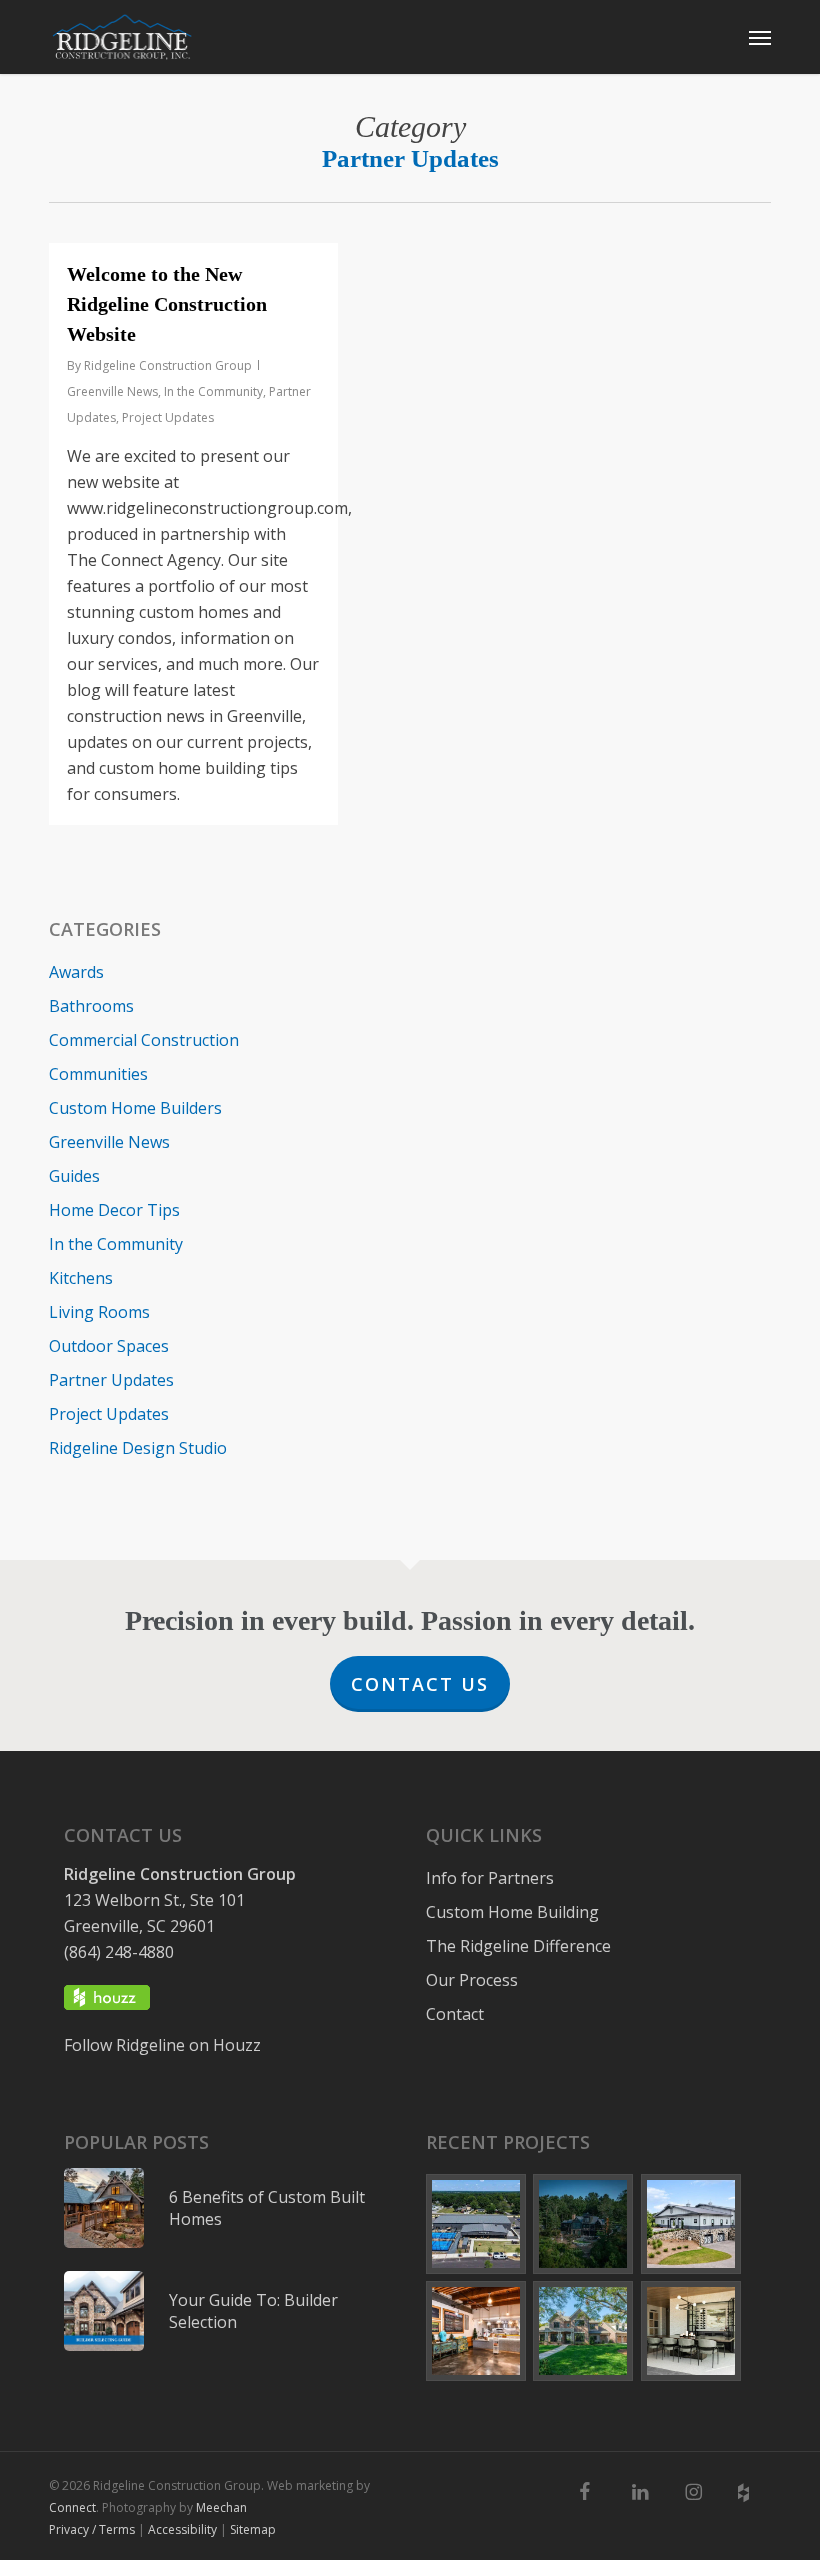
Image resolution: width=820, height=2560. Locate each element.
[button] (760, 37)
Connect (72, 2506)
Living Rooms (99, 1312)
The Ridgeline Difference (518, 1946)
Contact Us (420, 1684)
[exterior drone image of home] (583, 2224)
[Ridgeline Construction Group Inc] (648, 2492)
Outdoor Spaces (109, 1346)
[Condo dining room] (691, 2330)
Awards (76, 972)
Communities (98, 1074)
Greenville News (112, 391)
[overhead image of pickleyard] (476, 2224)
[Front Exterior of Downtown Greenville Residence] (583, 2330)
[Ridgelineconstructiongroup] (701, 2492)
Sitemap (253, 2528)
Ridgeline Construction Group (168, 365)
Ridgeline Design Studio (138, 1448)
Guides (74, 1176)
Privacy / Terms (92, 2528)
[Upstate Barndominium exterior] (691, 2224)
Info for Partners (490, 1878)
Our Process (472, 1980)
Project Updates (168, 417)
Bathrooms (91, 1006)
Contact (455, 2014)
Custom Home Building (512, 1912)
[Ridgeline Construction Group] (122, 37)
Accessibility (182, 2528)
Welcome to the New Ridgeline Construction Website (167, 304)
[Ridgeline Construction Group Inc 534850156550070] (595, 2492)
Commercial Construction (144, 1040)
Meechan (221, 2506)
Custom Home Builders (135, 1108)
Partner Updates (111, 1380)
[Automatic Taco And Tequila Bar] (476, 2330)
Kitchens (81, 1278)
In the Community (213, 391)
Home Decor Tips (114, 1210)
